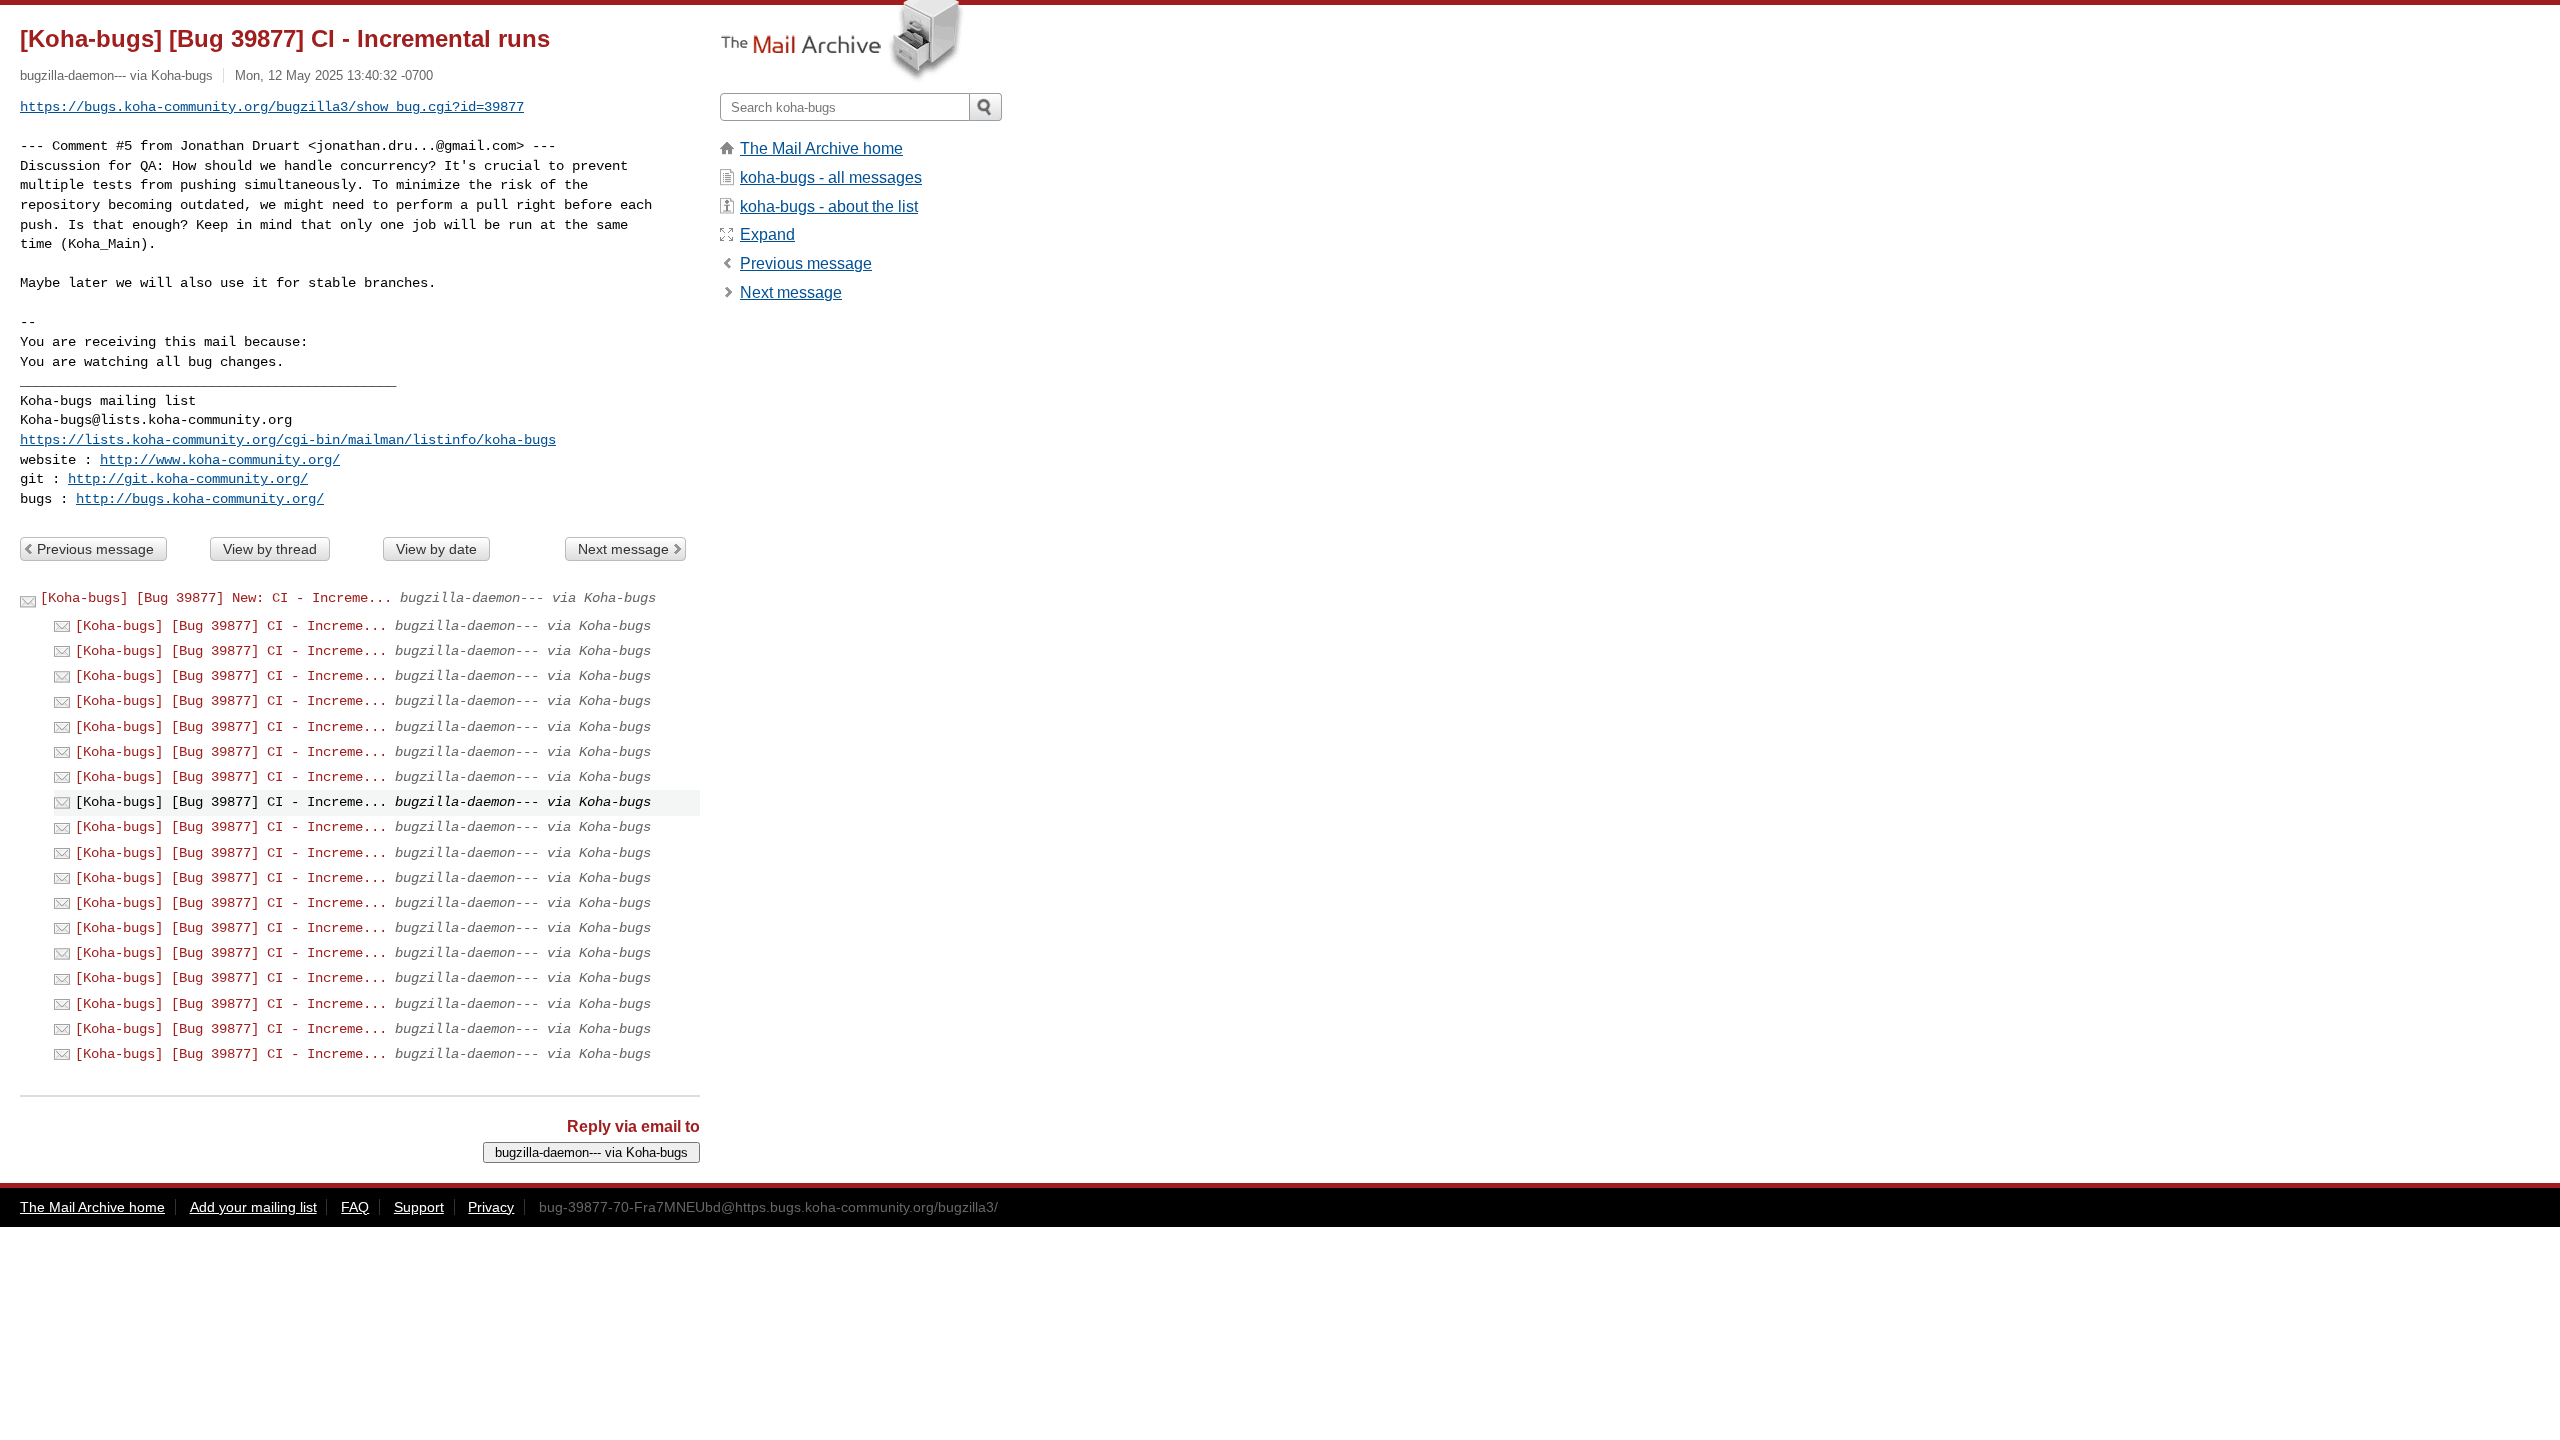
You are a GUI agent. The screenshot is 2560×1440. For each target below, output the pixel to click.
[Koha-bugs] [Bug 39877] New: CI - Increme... (216, 598)
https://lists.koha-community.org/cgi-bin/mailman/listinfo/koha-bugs (288, 440)
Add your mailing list (253, 1207)
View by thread (270, 549)
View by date (436, 549)
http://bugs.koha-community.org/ (200, 499)
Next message (623, 549)
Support (419, 1207)
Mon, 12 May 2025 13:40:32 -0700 (334, 75)
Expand (767, 234)
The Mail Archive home (821, 148)
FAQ (355, 1207)
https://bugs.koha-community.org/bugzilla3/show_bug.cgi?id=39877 (272, 107)
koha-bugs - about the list (829, 206)
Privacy (491, 1207)
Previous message (95, 549)
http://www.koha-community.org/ (220, 460)
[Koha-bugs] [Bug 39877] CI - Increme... (231, 626)
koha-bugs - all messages (831, 177)
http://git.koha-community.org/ (188, 479)
